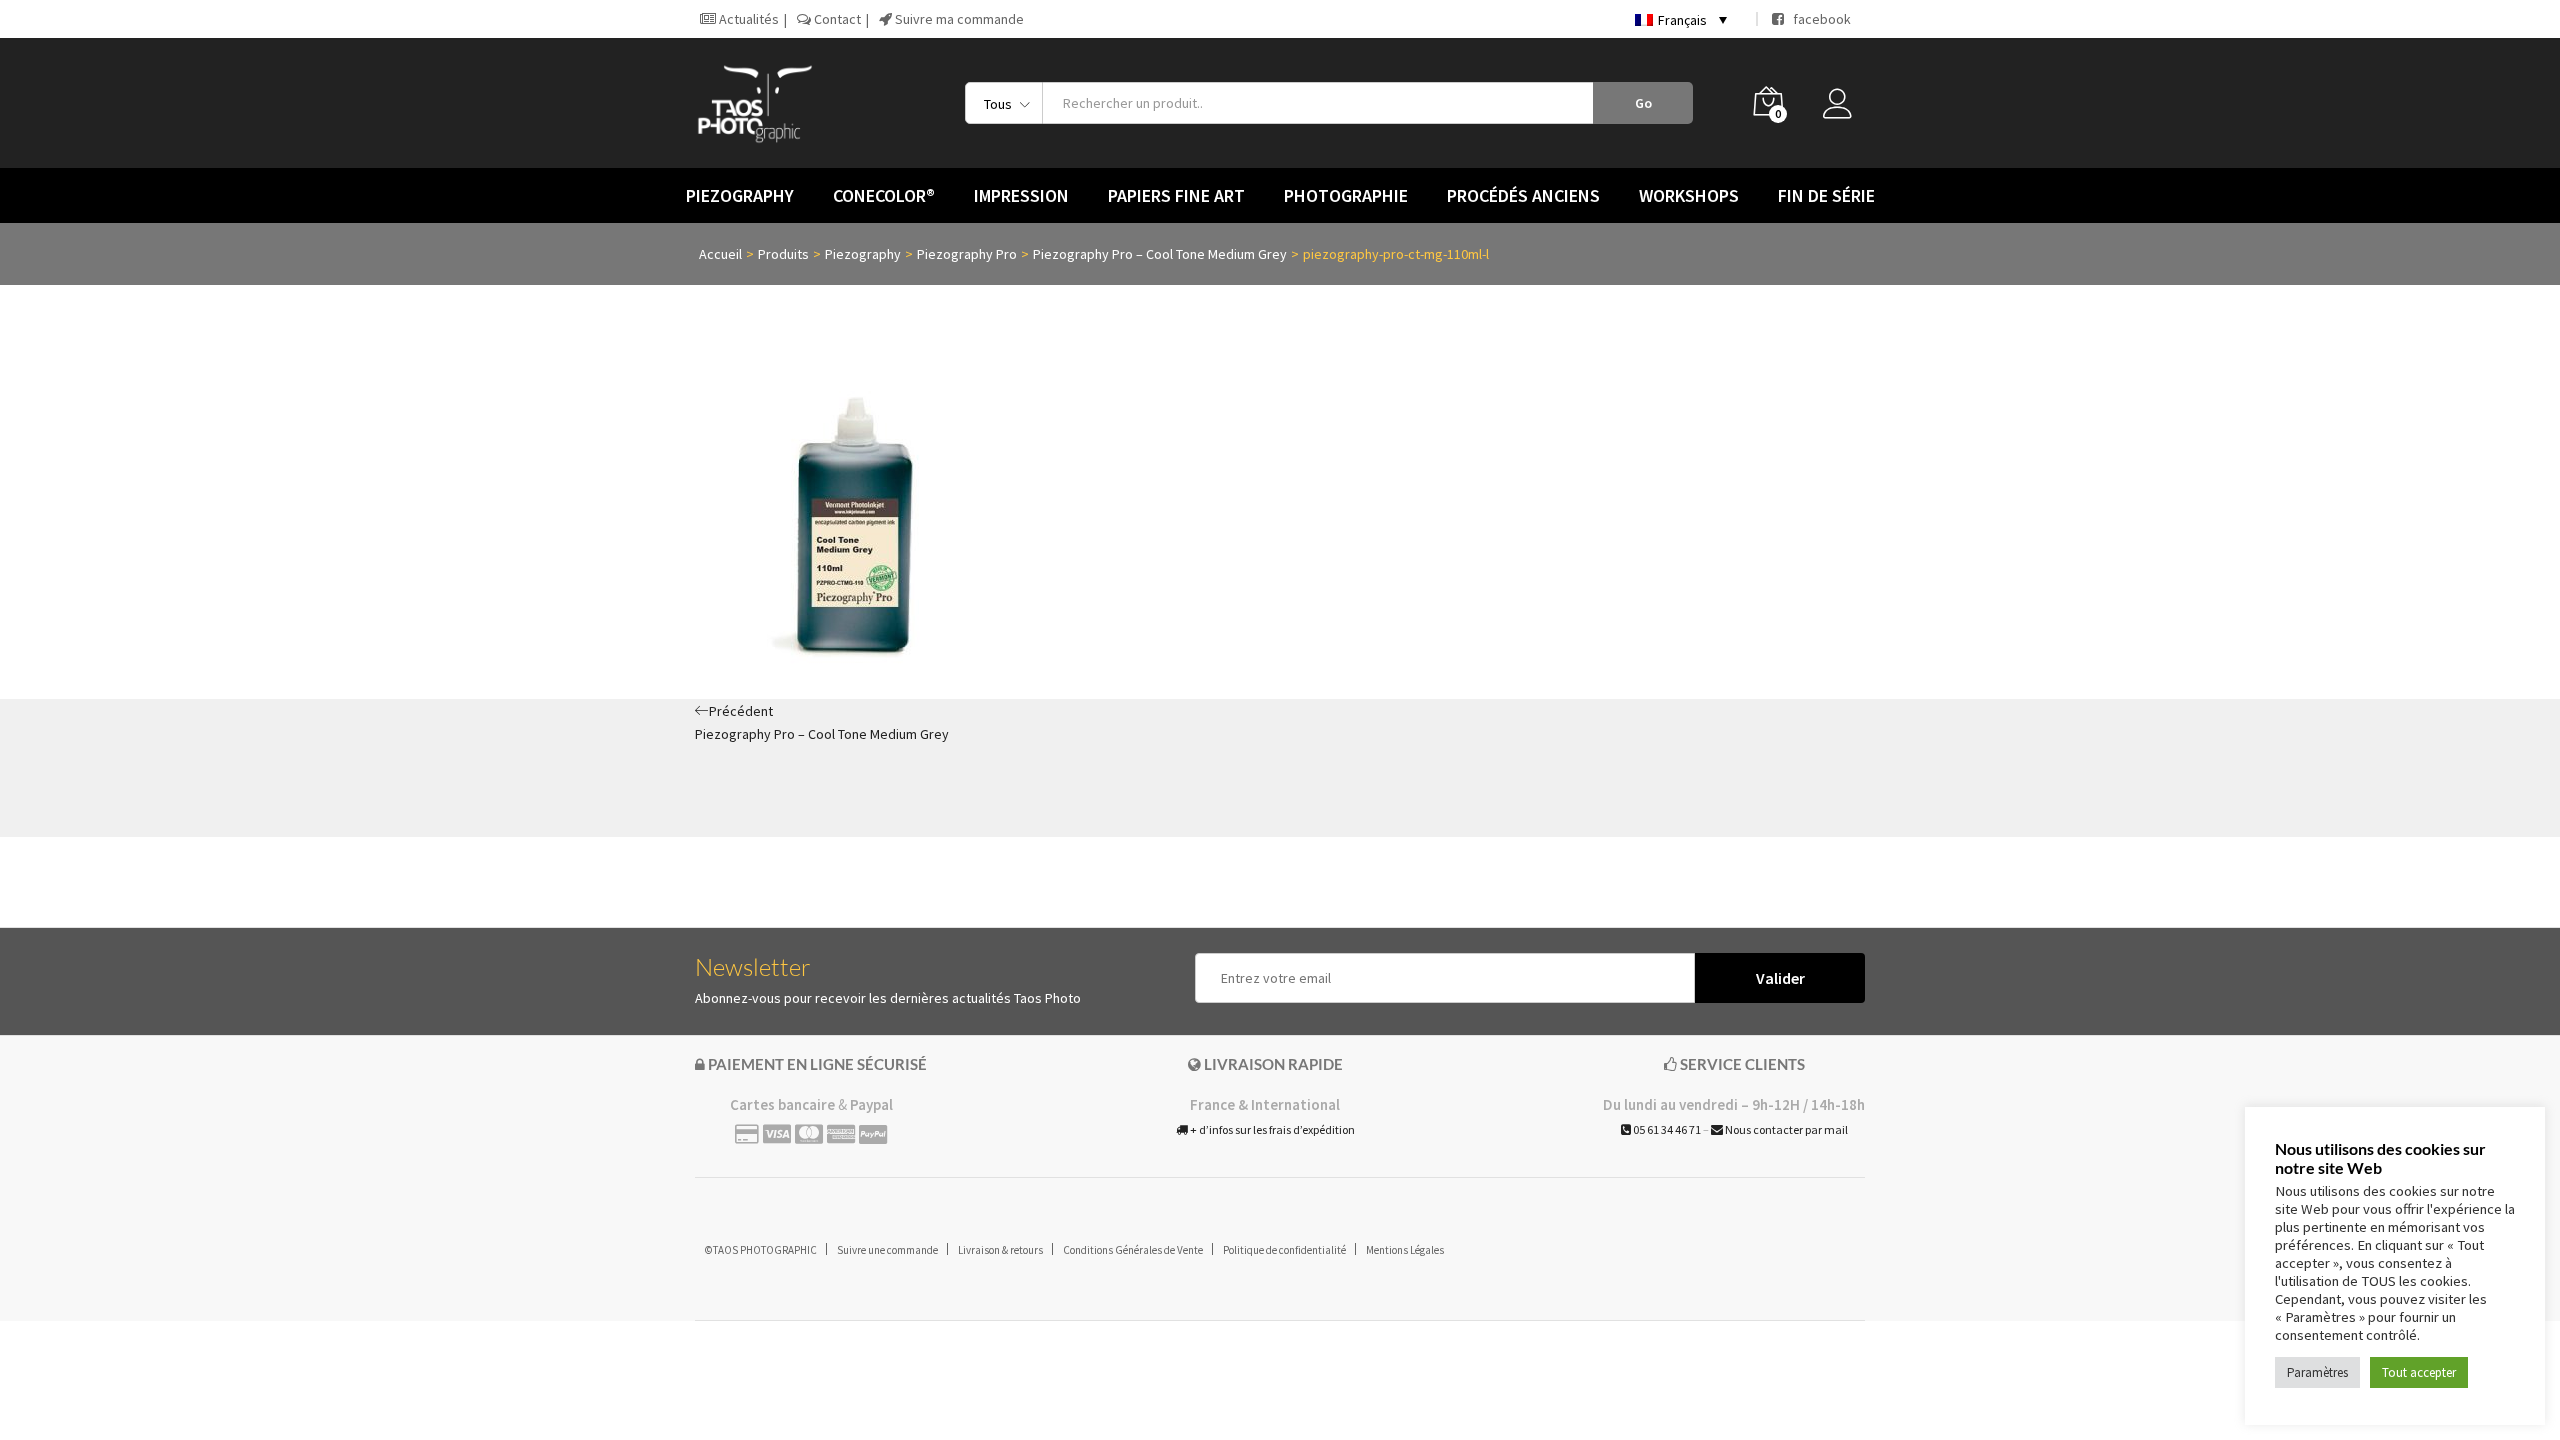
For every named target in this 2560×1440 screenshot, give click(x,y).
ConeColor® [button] (884, 196)
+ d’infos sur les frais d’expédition (1271, 1129)
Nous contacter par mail (1785, 1129)
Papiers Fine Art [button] (1176, 196)
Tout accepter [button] (2419, 1372)
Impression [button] (1021, 196)
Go (1643, 103)
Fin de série (1826, 196)
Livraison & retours (1000, 1250)
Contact (836, 19)
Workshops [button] (1689, 196)
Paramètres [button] (2317, 1372)
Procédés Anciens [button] (1523, 196)
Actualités (747, 19)
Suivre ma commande (958, 19)
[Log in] (1844, 109)
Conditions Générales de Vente (1133, 1250)
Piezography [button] (740, 196)
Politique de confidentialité (1284, 1250)
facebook (1817, 19)
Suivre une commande (887, 1250)
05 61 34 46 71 (1666, 1129)
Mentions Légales (1405, 1250)
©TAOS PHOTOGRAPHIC (761, 1250)
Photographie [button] (1346, 196)
